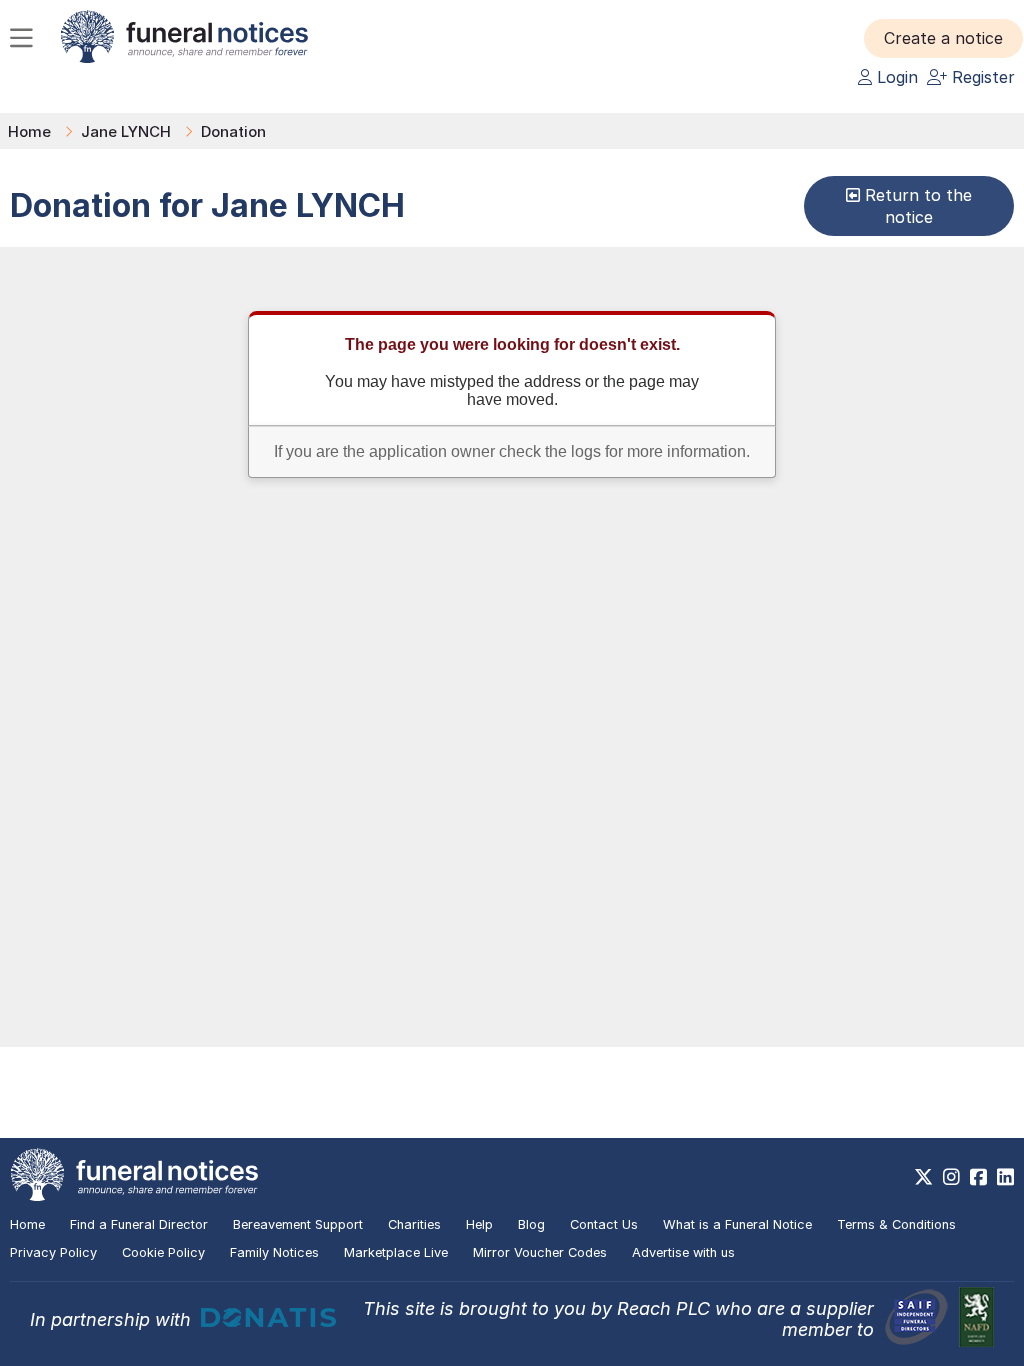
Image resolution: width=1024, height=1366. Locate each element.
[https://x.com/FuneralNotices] (923, 1177)
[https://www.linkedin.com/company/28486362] (1005, 1177)
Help (479, 1224)
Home (29, 131)
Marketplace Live (396, 1252)
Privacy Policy (53, 1252)
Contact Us (604, 1224)
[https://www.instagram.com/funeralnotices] (951, 1177)
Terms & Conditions (896, 1224)
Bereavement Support (298, 1224)
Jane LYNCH (126, 131)
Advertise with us (683, 1252)
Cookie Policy (163, 1252)
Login (895, 77)
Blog (531, 1224)
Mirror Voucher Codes (540, 1252)
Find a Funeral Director (139, 1224)
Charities (414, 1224)
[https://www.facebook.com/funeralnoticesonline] (978, 1177)
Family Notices (274, 1252)
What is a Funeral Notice (737, 1224)
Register (981, 77)
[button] (943, 38)
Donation (233, 131)
